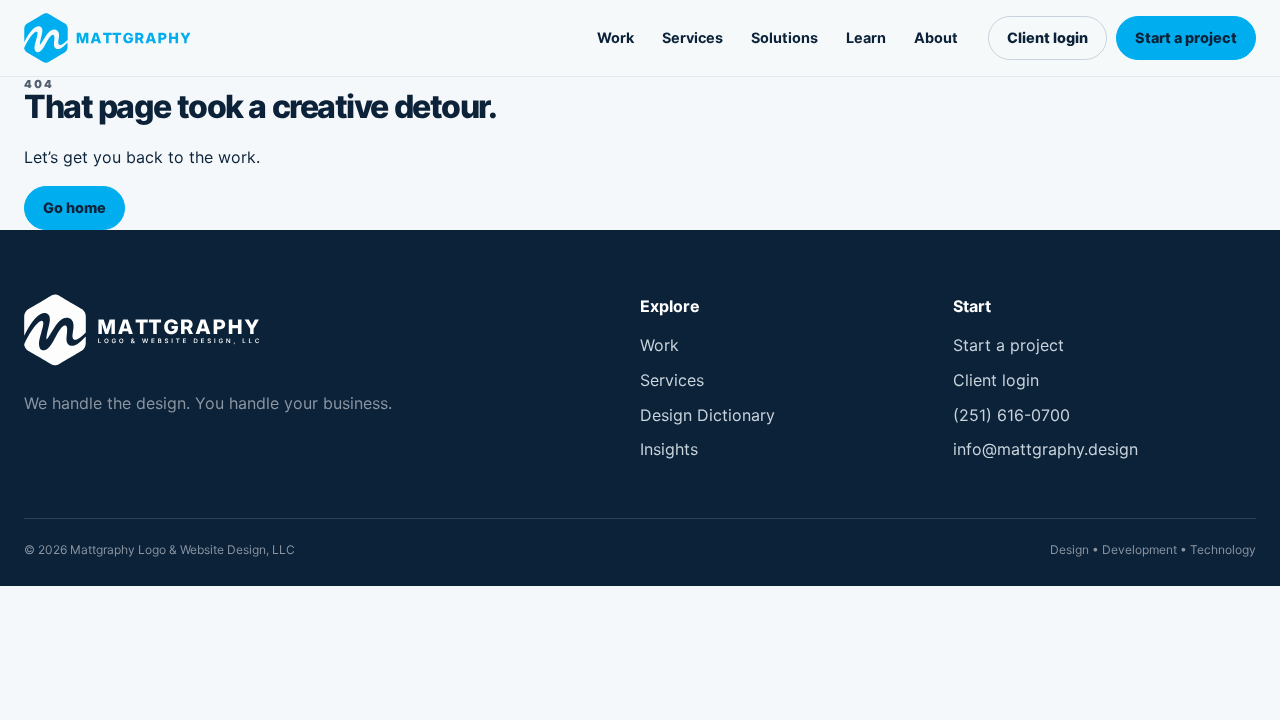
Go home (74, 207)
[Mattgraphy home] (112, 38)
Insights (669, 449)
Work (615, 37)
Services (692, 37)
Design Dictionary (707, 415)
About (936, 37)
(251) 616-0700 (1011, 415)
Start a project (1186, 37)
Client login (1047, 37)
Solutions (784, 37)
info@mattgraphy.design (1045, 449)
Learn (866, 37)
